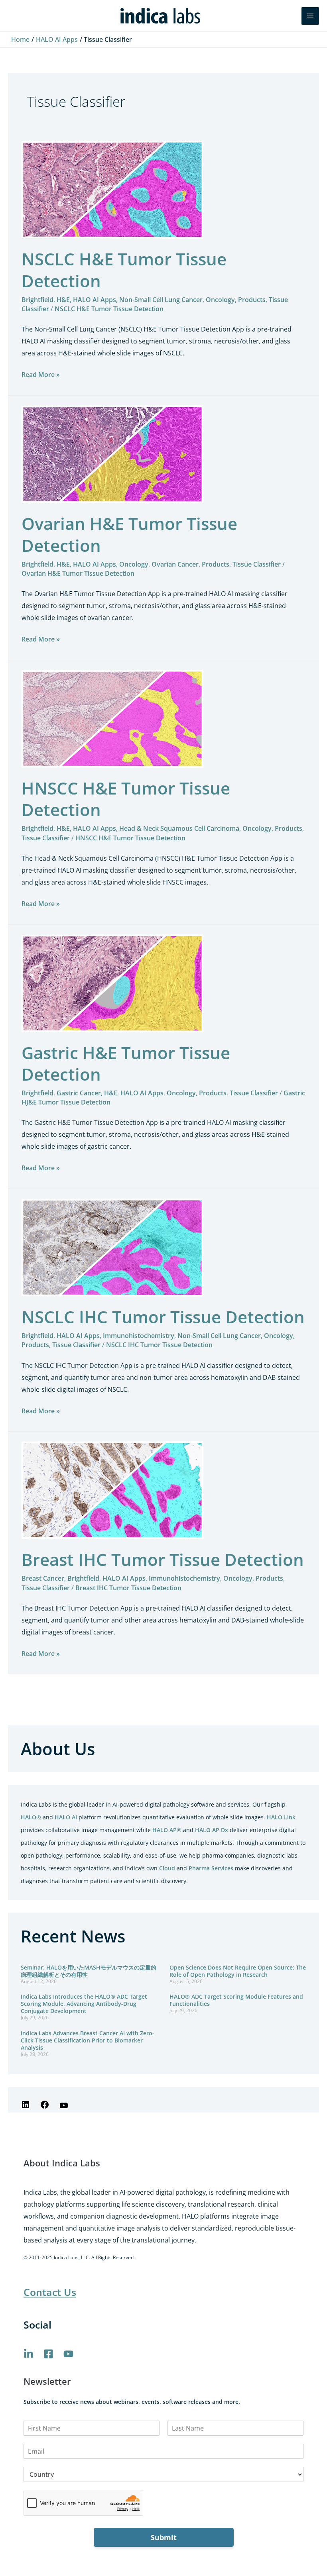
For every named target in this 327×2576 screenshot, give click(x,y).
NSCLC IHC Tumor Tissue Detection (163, 1317)
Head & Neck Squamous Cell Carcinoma (179, 828)
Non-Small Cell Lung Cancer (161, 300)
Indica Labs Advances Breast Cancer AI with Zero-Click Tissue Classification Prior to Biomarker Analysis (88, 2040)
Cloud (167, 1868)
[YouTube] (64, 2108)
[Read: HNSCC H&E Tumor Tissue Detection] (112, 718)
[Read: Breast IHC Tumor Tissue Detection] (112, 1490)
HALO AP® (167, 1830)
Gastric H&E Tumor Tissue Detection (126, 1063)
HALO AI (66, 1817)
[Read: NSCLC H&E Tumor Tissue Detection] (112, 189)
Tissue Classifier (257, 564)
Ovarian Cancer (175, 564)
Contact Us (50, 2292)
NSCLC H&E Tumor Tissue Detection (124, 270)
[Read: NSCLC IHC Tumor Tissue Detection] (112, 1247)
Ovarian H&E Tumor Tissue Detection (129, 534)
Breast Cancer (43, 1578)
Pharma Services (211, 1868)
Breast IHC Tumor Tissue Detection (163, 1559)
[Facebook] (45, 2107)
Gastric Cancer (79, 1093)
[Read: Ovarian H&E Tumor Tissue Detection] (112, 453)
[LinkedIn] (26, 2107)
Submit (164, 2537)
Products (252, 300)
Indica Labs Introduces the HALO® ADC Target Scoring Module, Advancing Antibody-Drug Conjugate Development (84, 2004)
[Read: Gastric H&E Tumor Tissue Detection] (112, 983)
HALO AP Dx (212, 1830)
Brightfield (37, 300)
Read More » (41, 374)
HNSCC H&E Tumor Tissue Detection (126, 799)
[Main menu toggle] (310, 16)
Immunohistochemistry (139, 1336)
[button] (290, 16)
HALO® (31, 1817)
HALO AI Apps (95, 300)
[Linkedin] (29, 2354)
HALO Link (281, 1817)
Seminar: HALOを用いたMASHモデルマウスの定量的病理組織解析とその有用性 (89, 1971)
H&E (63, 300)
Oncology (220, 300)
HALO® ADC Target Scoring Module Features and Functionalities (236, 2000)
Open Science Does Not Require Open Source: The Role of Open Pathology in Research (238, 1971)
